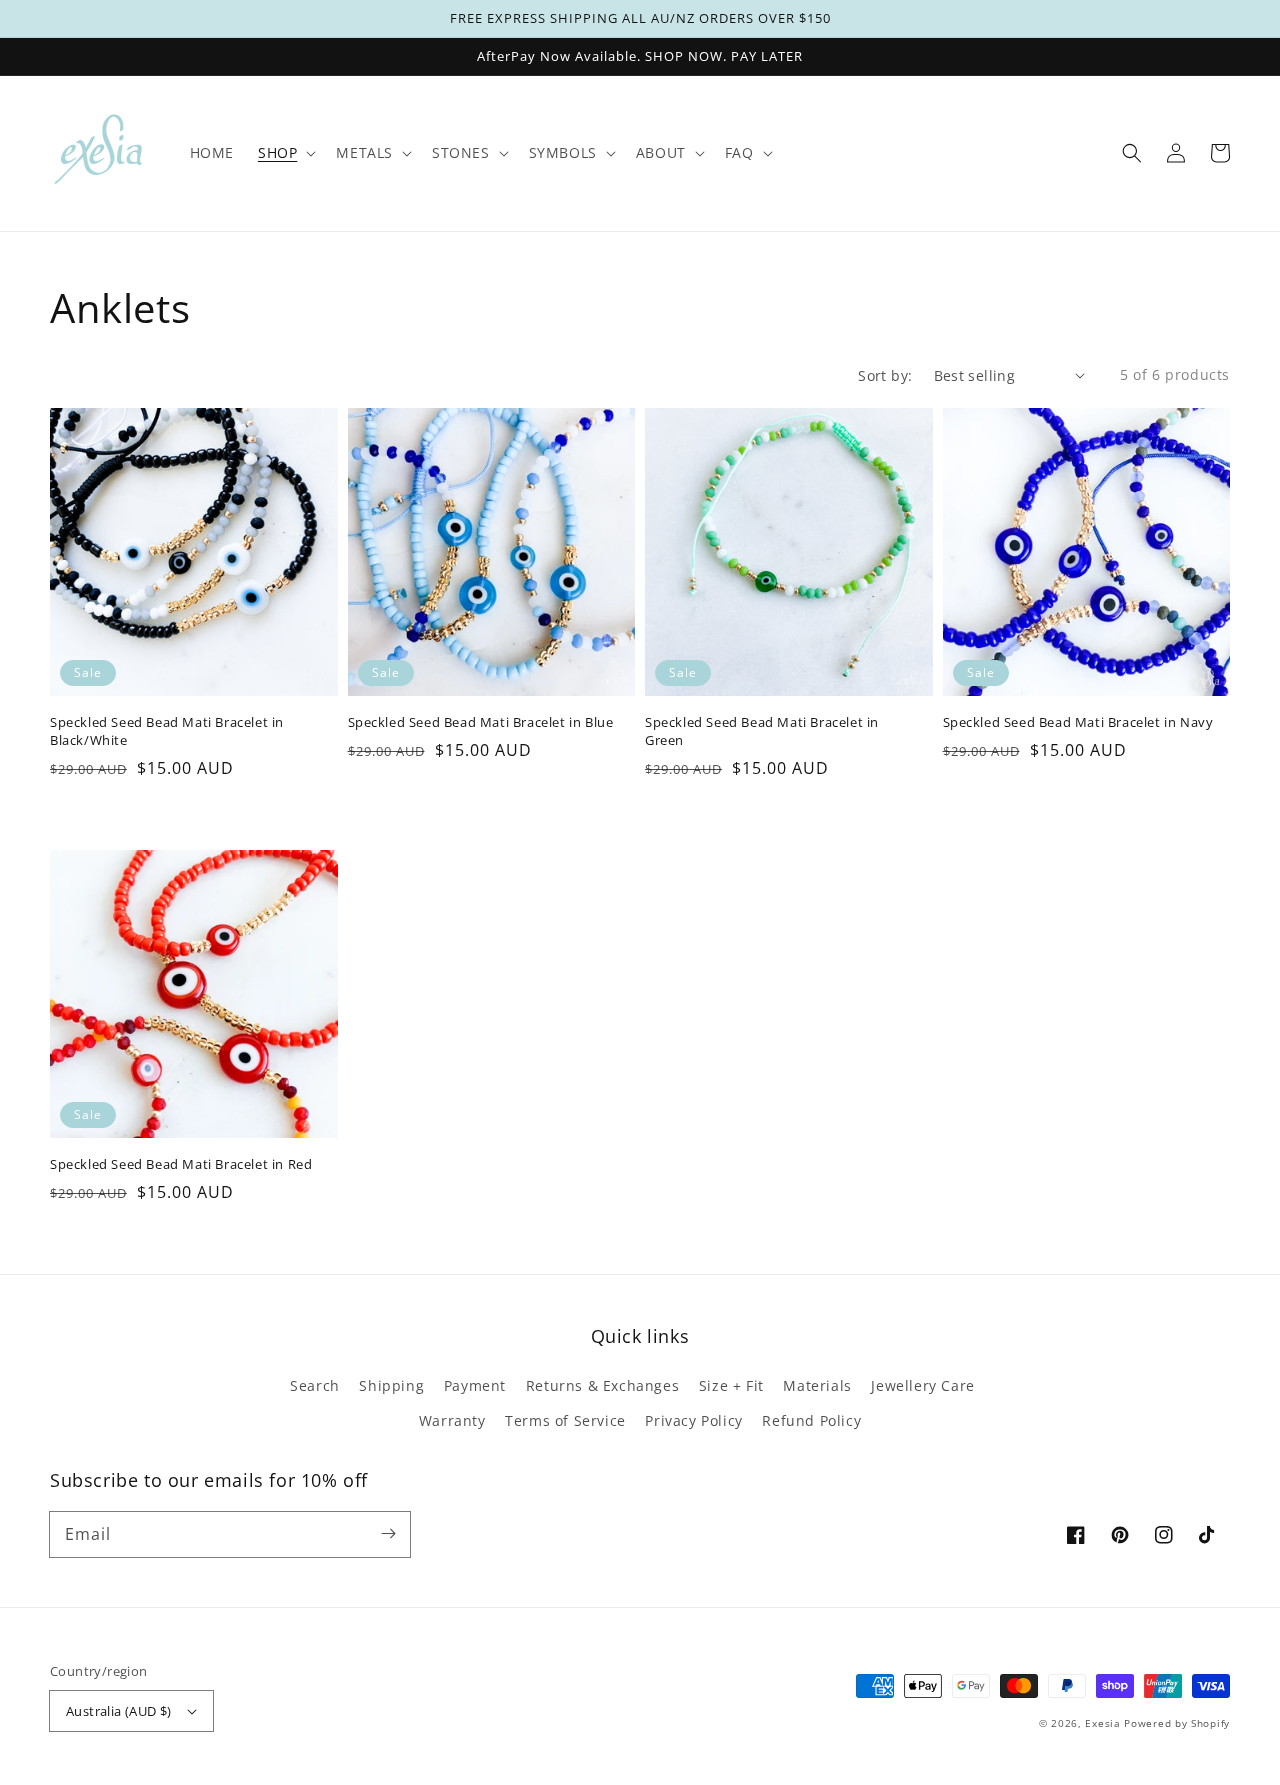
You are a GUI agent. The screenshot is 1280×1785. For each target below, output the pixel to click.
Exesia (1104, 1723)
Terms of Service (565, 1420)
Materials (817, 1385)
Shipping (391, 1385)
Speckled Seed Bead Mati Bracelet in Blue (481, 722)
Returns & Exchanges (602, 1385)
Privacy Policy (693, 1420)
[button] (1132, 153)
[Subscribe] (388, 1534)
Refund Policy (811, 1420)
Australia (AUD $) (119, 1711)
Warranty (452, 1420)
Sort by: (885, 375)
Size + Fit (731, 1385)
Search (315, 1385)
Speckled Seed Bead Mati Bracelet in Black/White (167, 731)
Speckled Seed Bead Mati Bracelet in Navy (1078, 722)
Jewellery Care (922, 1385)
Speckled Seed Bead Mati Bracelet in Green (762, 731)
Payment (475, 1385)
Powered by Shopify (1177, 1723)
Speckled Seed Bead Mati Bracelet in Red (181, 1164)
